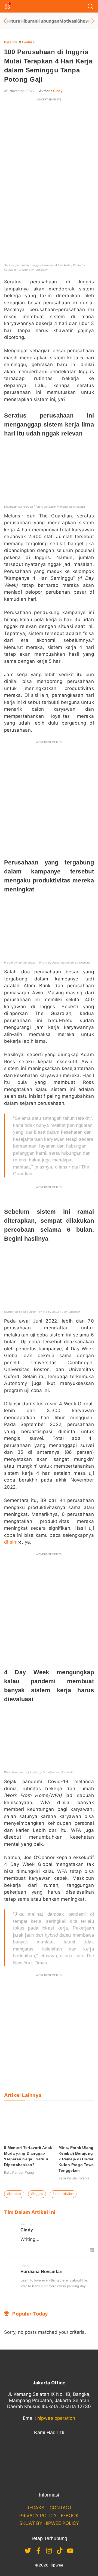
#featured (14, 2194)
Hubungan (48, 21)
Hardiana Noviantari (41, 2272)
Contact (61, 2508)
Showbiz (86, 21)
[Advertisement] (49, 154)
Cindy (58, 91)
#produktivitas (63, 2194)
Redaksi (36, 2508)
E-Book (70, 2516)
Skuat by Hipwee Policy (49, 2523)
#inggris (37, 2194)
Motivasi (68, 21)
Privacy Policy (38, 2516)
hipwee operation (56, 2418)
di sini (11, 1542)
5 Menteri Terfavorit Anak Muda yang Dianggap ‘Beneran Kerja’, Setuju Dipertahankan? (28, 2156)
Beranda (11, 42)
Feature (12, 21)
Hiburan (29, 21)
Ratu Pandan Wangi (19, 2172)
